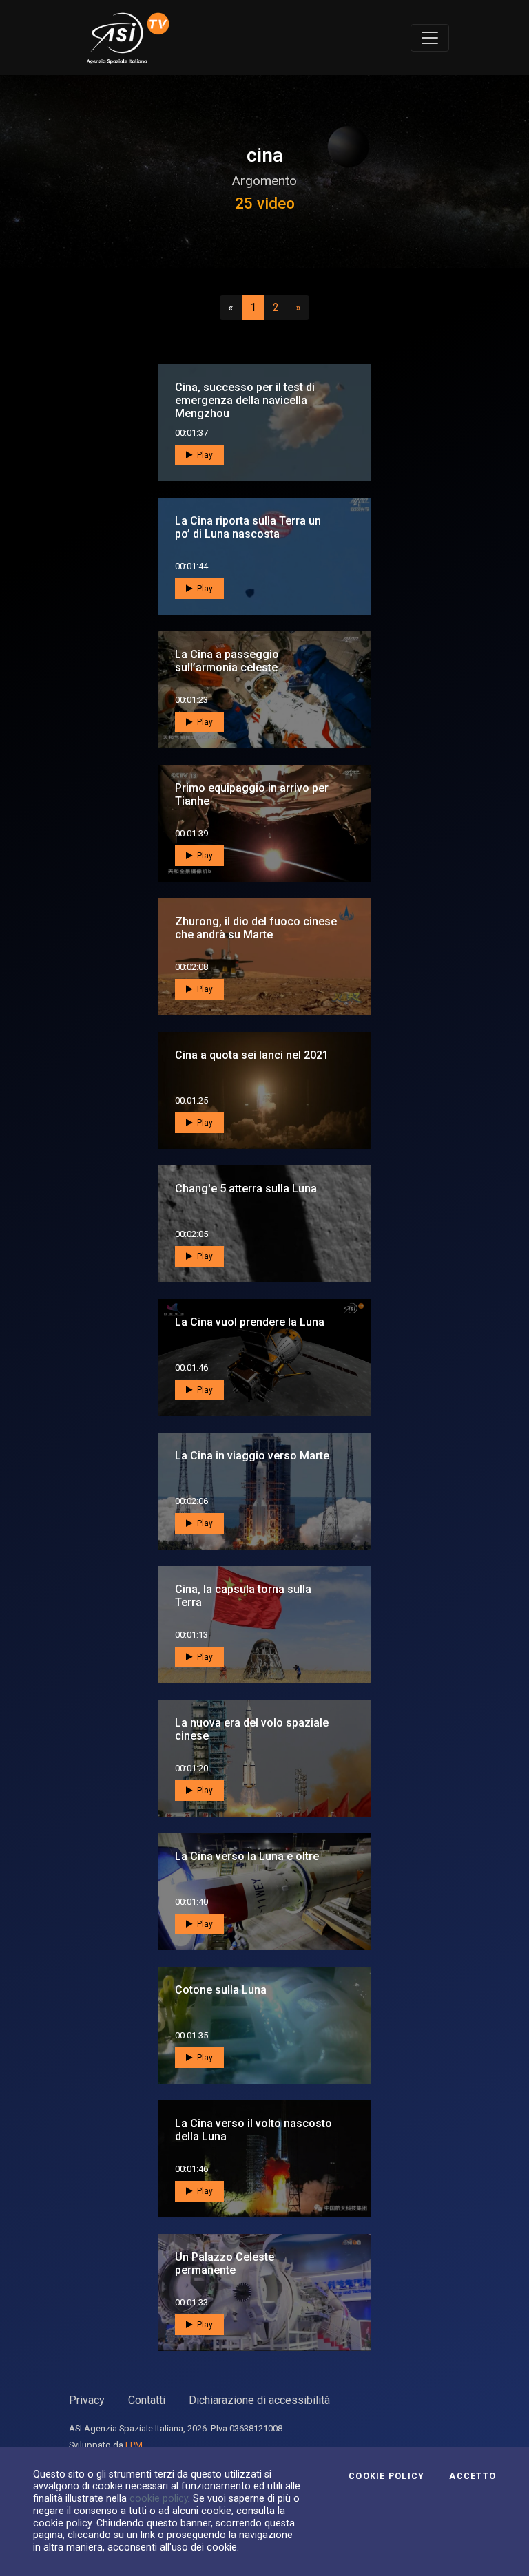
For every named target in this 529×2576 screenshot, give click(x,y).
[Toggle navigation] (430, 38)
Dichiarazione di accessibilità (259, 2400)
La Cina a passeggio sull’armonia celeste (227, 661)
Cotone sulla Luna (221, 1990)
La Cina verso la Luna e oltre (247, 1856)
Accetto (473, 2476)
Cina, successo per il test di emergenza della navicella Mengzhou (245, 400)
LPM (134, 2445)
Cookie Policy (386, 2476)
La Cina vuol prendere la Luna (250, 1322)
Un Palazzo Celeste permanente (225, 2263)
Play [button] (204, 455)
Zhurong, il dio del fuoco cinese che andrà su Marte (256, 928)
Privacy (87, 2400)
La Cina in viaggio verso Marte (252, 1456)
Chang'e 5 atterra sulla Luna (246, 1189)
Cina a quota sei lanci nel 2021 (252, 1055)
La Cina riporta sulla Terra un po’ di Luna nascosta (248, 527)
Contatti (147, 2400)
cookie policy (159, 2498)
